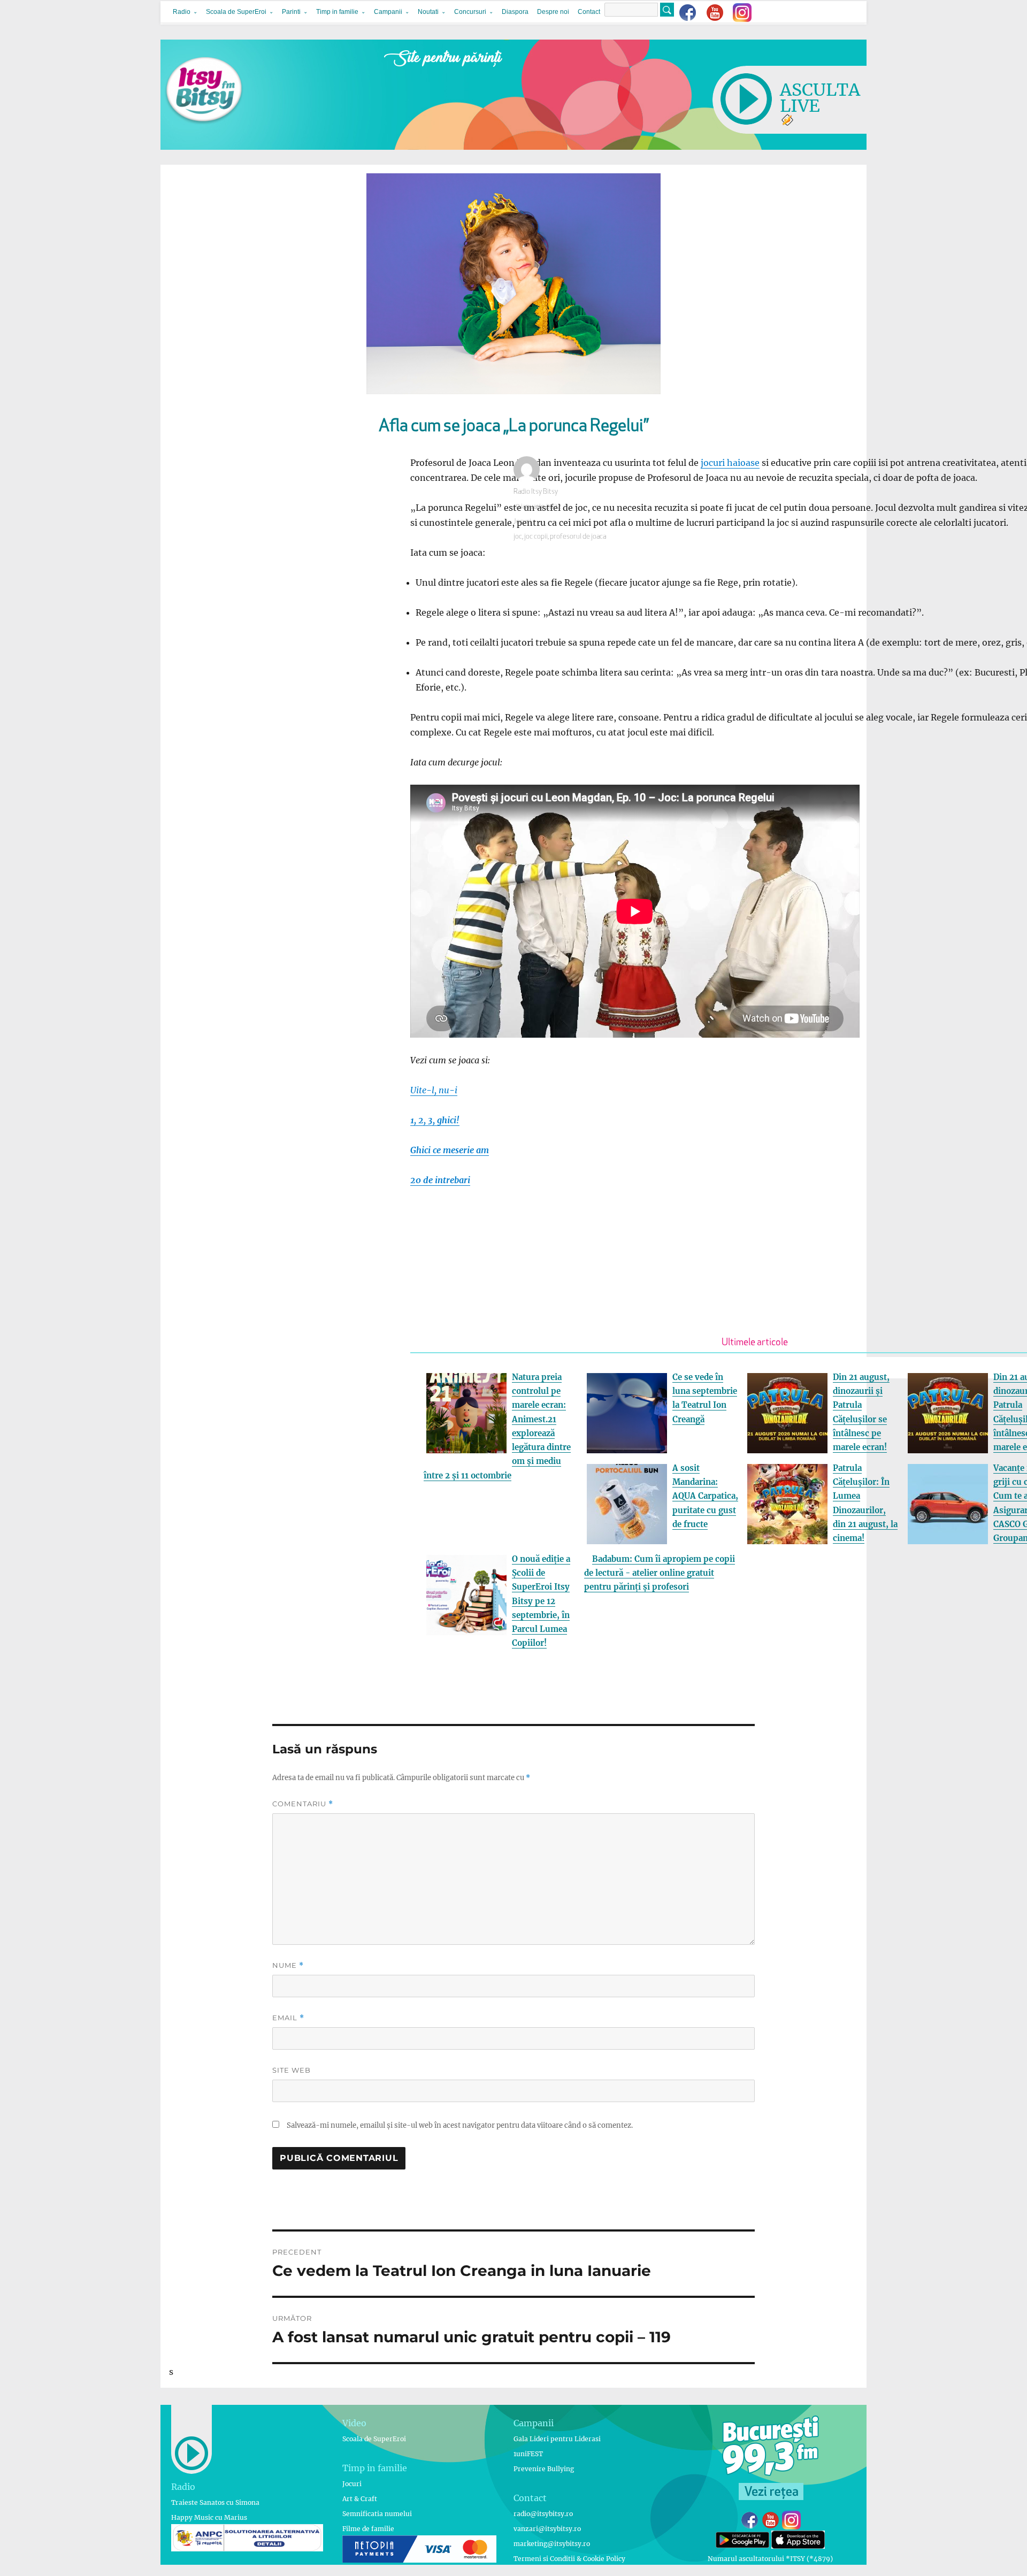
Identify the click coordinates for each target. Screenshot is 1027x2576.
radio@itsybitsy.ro (543, 2514)
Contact (589, 12)
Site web (292, 2070)
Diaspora (515, 12)
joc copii (536, 537)
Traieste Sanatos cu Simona (215, 2502)
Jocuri (522, 522)
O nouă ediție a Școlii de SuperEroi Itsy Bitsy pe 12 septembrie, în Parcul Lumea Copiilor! (541, 1601)
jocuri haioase (730, 463)
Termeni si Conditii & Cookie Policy (569, 2559)
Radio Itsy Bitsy (536, 492)
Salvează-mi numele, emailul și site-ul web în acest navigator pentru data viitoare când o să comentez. (460, 2125)
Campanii (388, 12)
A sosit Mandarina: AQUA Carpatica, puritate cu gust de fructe (705, 1496)
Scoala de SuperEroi (236, 12)
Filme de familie (368, 2529)
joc (518, 537)
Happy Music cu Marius (209, 2517)
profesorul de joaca (578, 537)
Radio (182, 12)
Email (288, 2018)
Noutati (428, 12)
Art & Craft (360, 2499)
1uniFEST (528, 2454)
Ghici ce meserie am (450, 1150)
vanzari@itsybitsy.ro (547, 2529)
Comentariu (303, 1804)
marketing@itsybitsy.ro (552, 2544)
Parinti (291, 12)
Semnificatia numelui (377, 2514)
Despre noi (553, 12)
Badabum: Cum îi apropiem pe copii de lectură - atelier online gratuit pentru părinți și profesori (660, 1573)
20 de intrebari (440, 1180)
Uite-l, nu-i (434, 1090)
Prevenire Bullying (544, 2469)
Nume (288, 1965)
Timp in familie (337, 12)
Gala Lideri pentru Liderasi (557, 2439)
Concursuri (470, 12)
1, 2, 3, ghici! (435, 1120)
